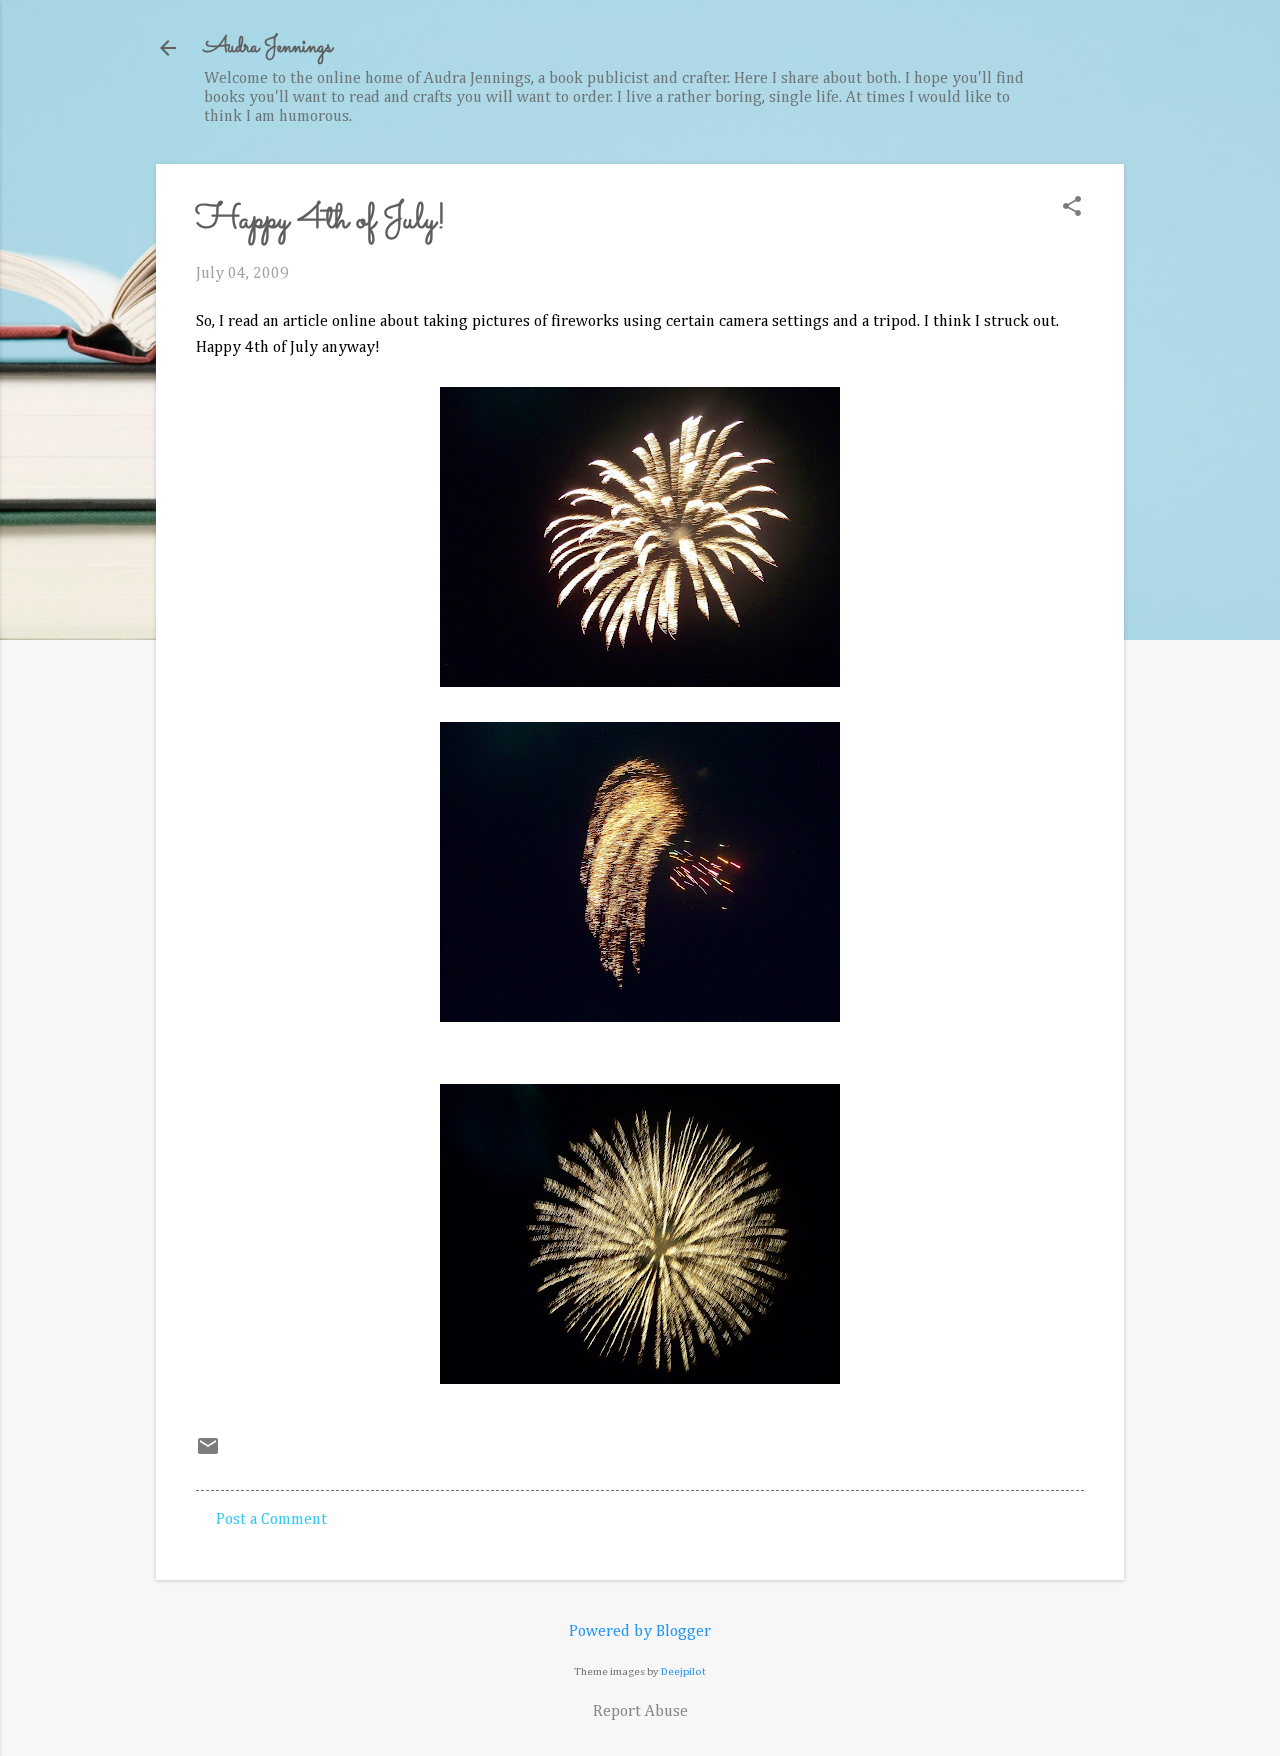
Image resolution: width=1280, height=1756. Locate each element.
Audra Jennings (268, 47)
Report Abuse (640, 1712)
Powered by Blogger (640, 1632)
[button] (1072, 208)
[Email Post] (208, 1454)
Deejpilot (683, 1671)
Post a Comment (271, 1520)
